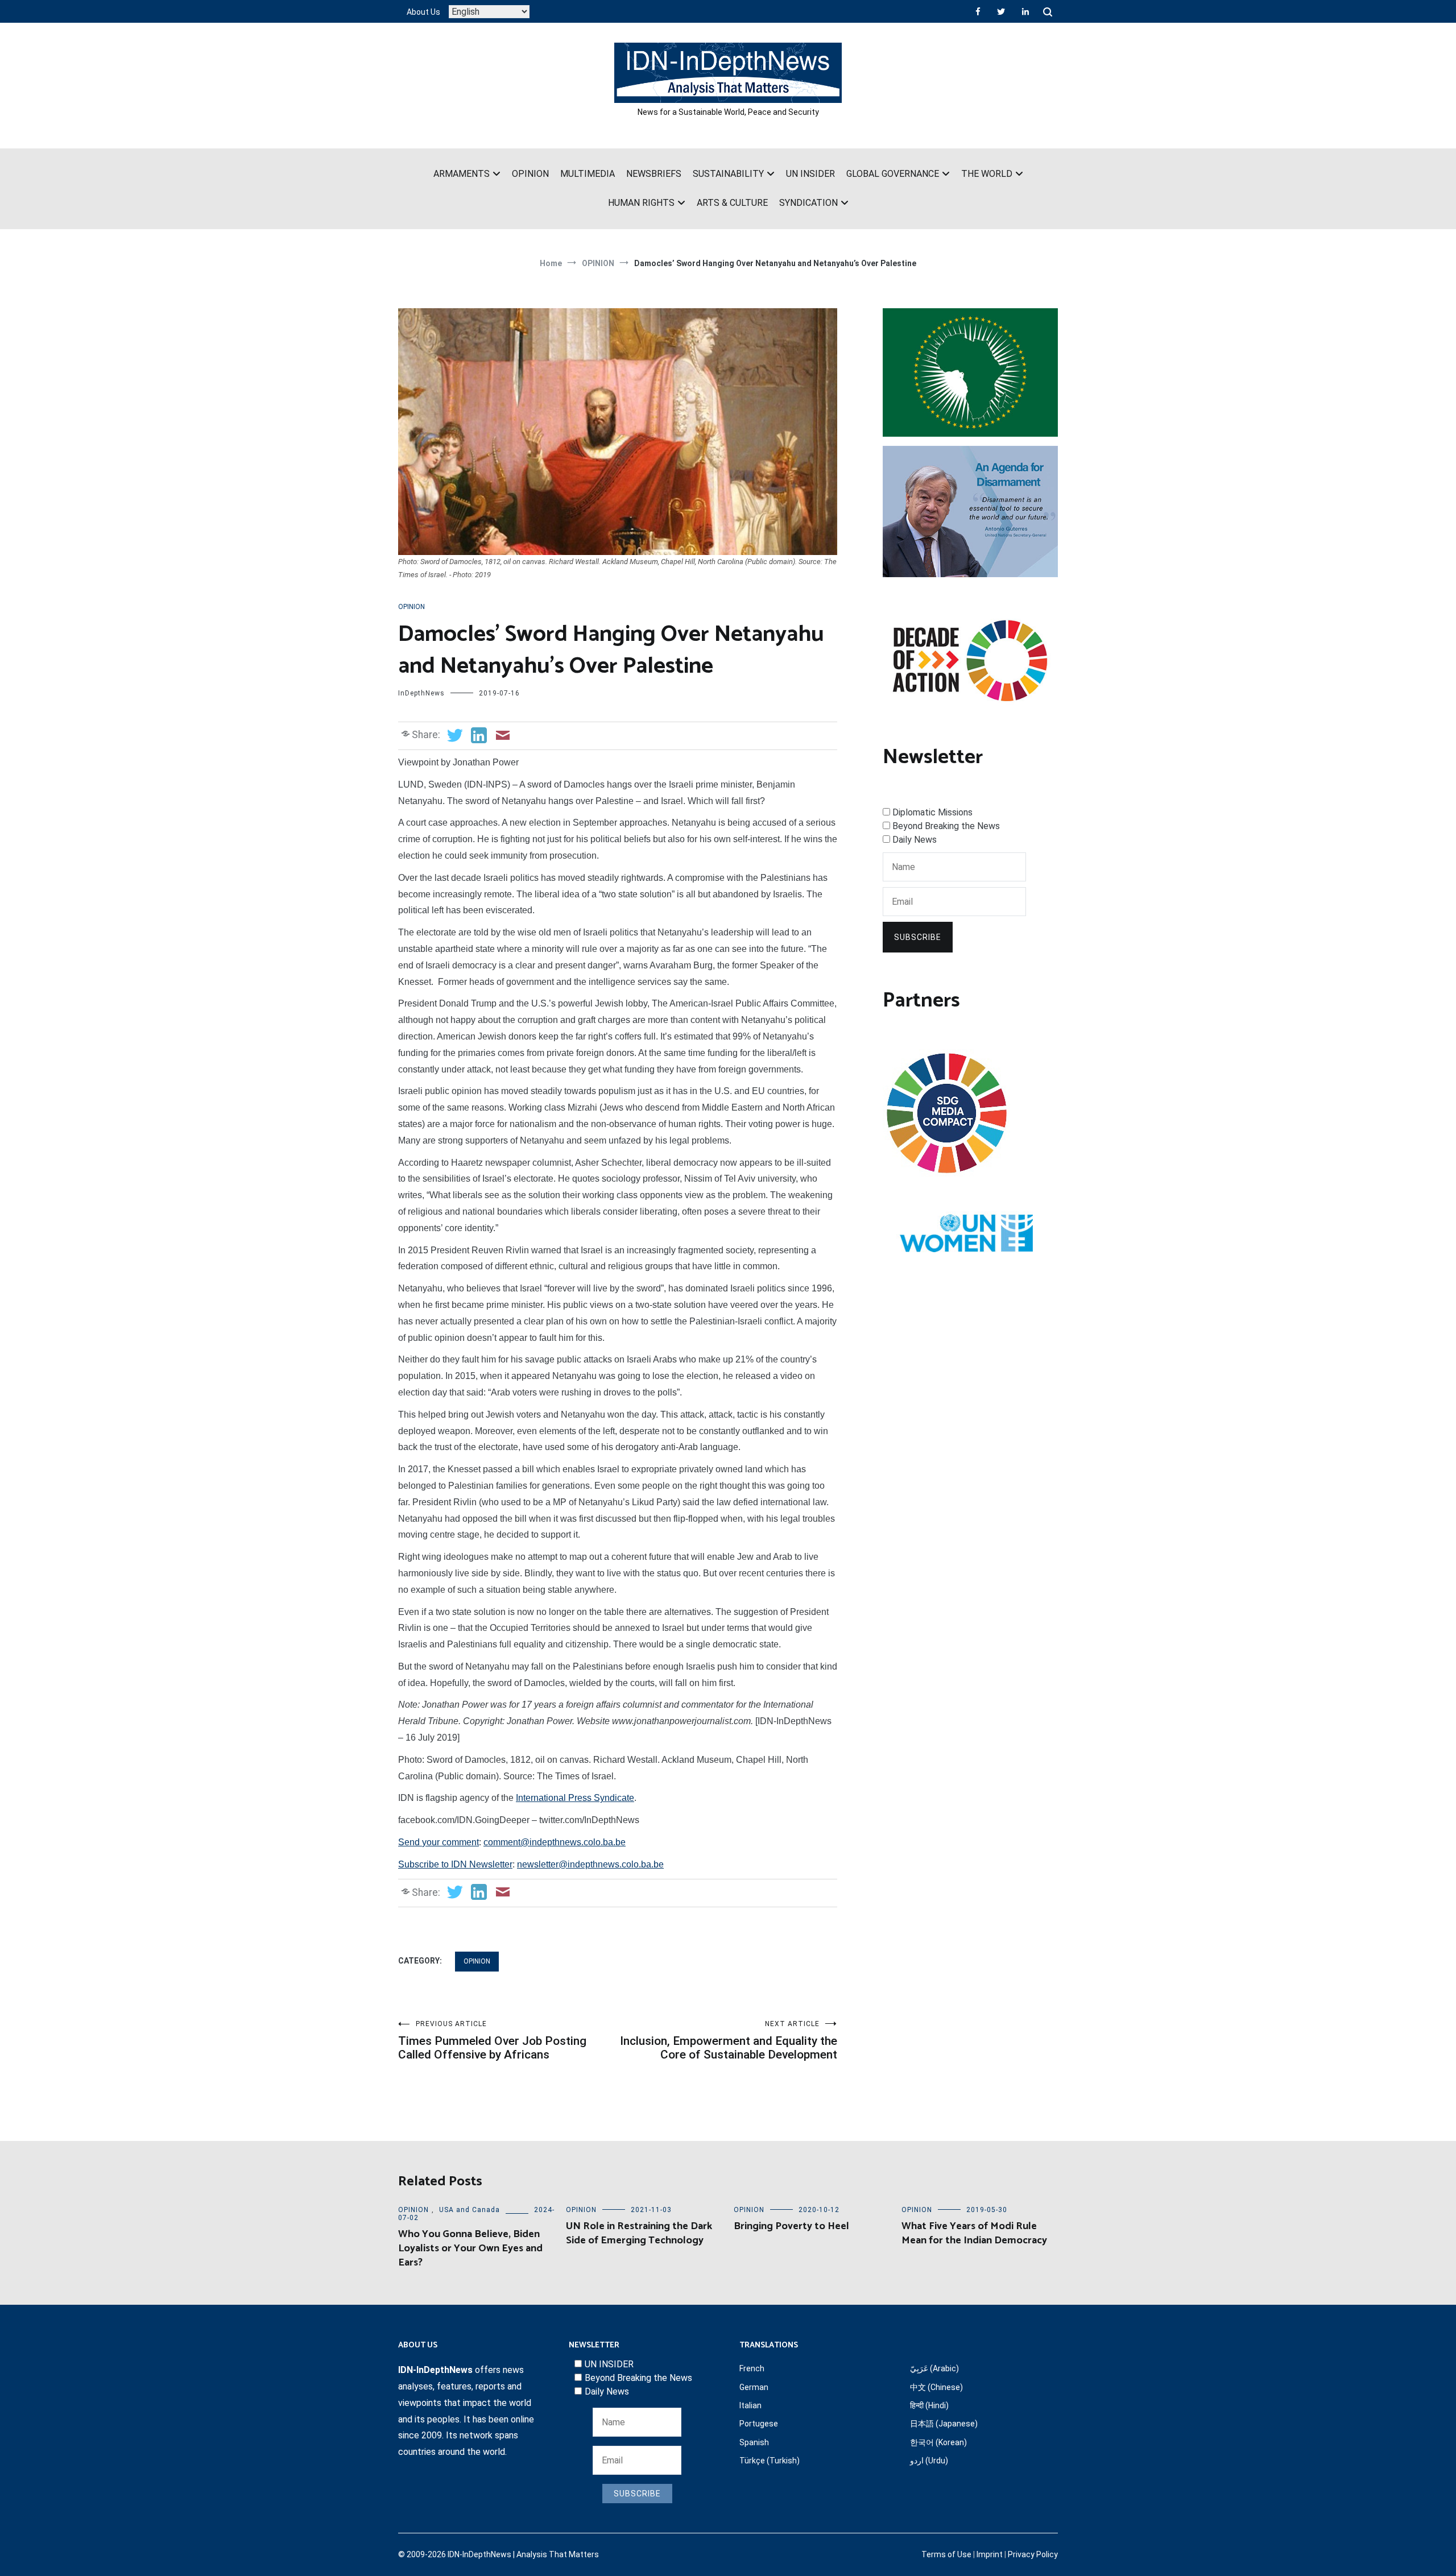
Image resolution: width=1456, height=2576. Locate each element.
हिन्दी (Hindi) (929, 2405)
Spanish (754, 2442)
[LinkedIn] (1025, 11)
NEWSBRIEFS (654, 174)
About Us (423, 12)
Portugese (759, 2424)
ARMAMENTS (462, 174)
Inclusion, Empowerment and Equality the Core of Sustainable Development (729, 2041)
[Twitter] (1001, 11)
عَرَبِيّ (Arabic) (934, 2368)
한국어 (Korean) (938, 2442)
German (754, 2387)
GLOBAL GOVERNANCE (893, 174)
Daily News (915, 840)
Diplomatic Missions (932, 812)
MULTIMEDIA (588, 174)
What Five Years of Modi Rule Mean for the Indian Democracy (974, 2233)
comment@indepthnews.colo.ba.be (555, 1842)
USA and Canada (470, 2210)
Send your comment (439, 1842)
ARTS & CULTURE (732, 203)
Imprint (990, 2554)
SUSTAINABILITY (728, 174)
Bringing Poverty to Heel (791, 2226)
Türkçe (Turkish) (770, 2461)
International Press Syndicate (575, 1798)
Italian (750, 2405)
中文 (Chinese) (936, 2387)
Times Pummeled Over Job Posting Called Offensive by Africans (492, 2041)
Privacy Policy (1033, 2554)
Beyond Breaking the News (946, 826)
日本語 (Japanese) (944, 2424)
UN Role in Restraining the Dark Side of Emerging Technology (639, 2233)
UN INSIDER (810, 174)
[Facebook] (978, 11)
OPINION (530, 174)
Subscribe (918, 937)
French (752, 2368)
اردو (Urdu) (929, 2461)
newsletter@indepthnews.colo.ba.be (590, 1864)
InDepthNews (421, 693)
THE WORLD (987, 174)
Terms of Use (946, 2554)
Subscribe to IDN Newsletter (455, 1864)
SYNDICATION (808, 203)
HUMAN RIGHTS (641, 203)
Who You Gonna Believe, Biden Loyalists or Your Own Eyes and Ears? (470, 2248)
